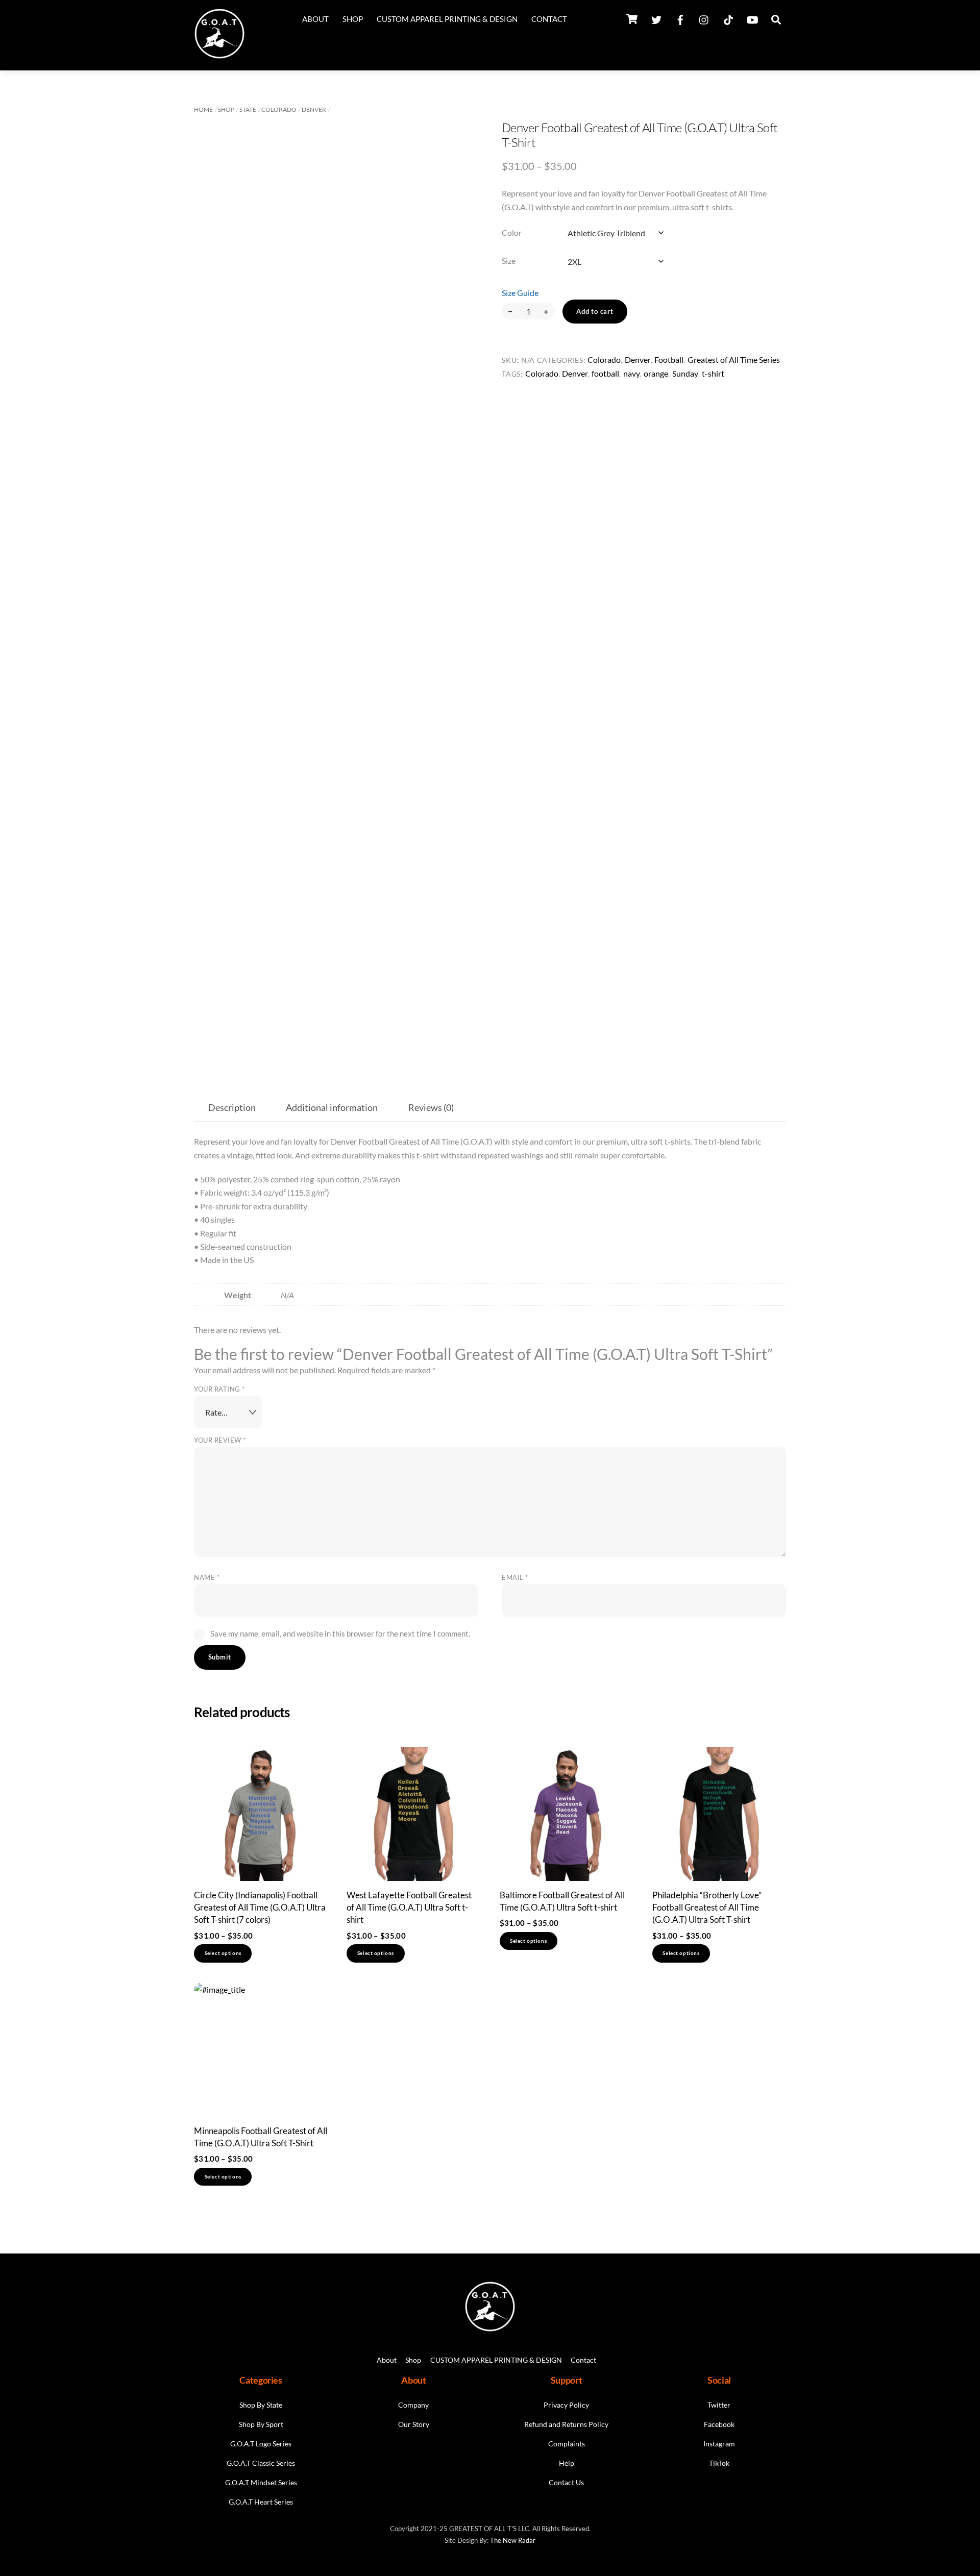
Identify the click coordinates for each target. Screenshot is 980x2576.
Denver (314, 109)
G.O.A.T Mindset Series (261, 2482)
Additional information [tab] (332, 1108)
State (248, 109)
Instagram (719, 2444)
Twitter (719, 2405)
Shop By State (261, 2405)
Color (512, 232)
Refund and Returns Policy (566, 2424)
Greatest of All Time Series (734, 360)
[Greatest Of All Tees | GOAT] (219, 55)
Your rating (219, 1389)
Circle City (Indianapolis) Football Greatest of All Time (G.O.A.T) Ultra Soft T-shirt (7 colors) (260, 1908)
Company (413, 2405)
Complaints (567, 2444)
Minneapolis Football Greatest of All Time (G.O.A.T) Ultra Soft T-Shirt (261, 2137)
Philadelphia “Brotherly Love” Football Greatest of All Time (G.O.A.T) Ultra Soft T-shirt (707, 1908)
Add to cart (595, 311)
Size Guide (520, 293)
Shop (353, 19)
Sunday (685, 373)
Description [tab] (232, 1108)
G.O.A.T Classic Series (261, 2463)
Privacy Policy (566, 2405)
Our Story (414, 2424)
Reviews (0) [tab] (431, 1108)
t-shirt (713, 373)
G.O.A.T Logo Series (261, 2444)
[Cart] (632, 19)
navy (632, 373)
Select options (223, 1953)
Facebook (719, 2424)
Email (515, 1577)
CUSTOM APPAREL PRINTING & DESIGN (447, 19)
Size (509, 261)
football (605, 373)
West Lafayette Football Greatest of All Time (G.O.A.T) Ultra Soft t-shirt (409, 1908)
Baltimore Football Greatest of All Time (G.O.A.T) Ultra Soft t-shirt (562, 1901)
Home (203, 109)
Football (669, 360)
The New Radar (513, 2540)
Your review (220, 1440)
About (315, 19)
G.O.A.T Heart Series (261, 2502)
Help (567, 2463)
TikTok (719, 2463)
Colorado (279, 109)
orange (656, 373)
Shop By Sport (261, 2424)
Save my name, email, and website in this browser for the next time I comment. (340, 1633)
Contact (549, 19)
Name (207, 1577)
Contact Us (566, 2482)
